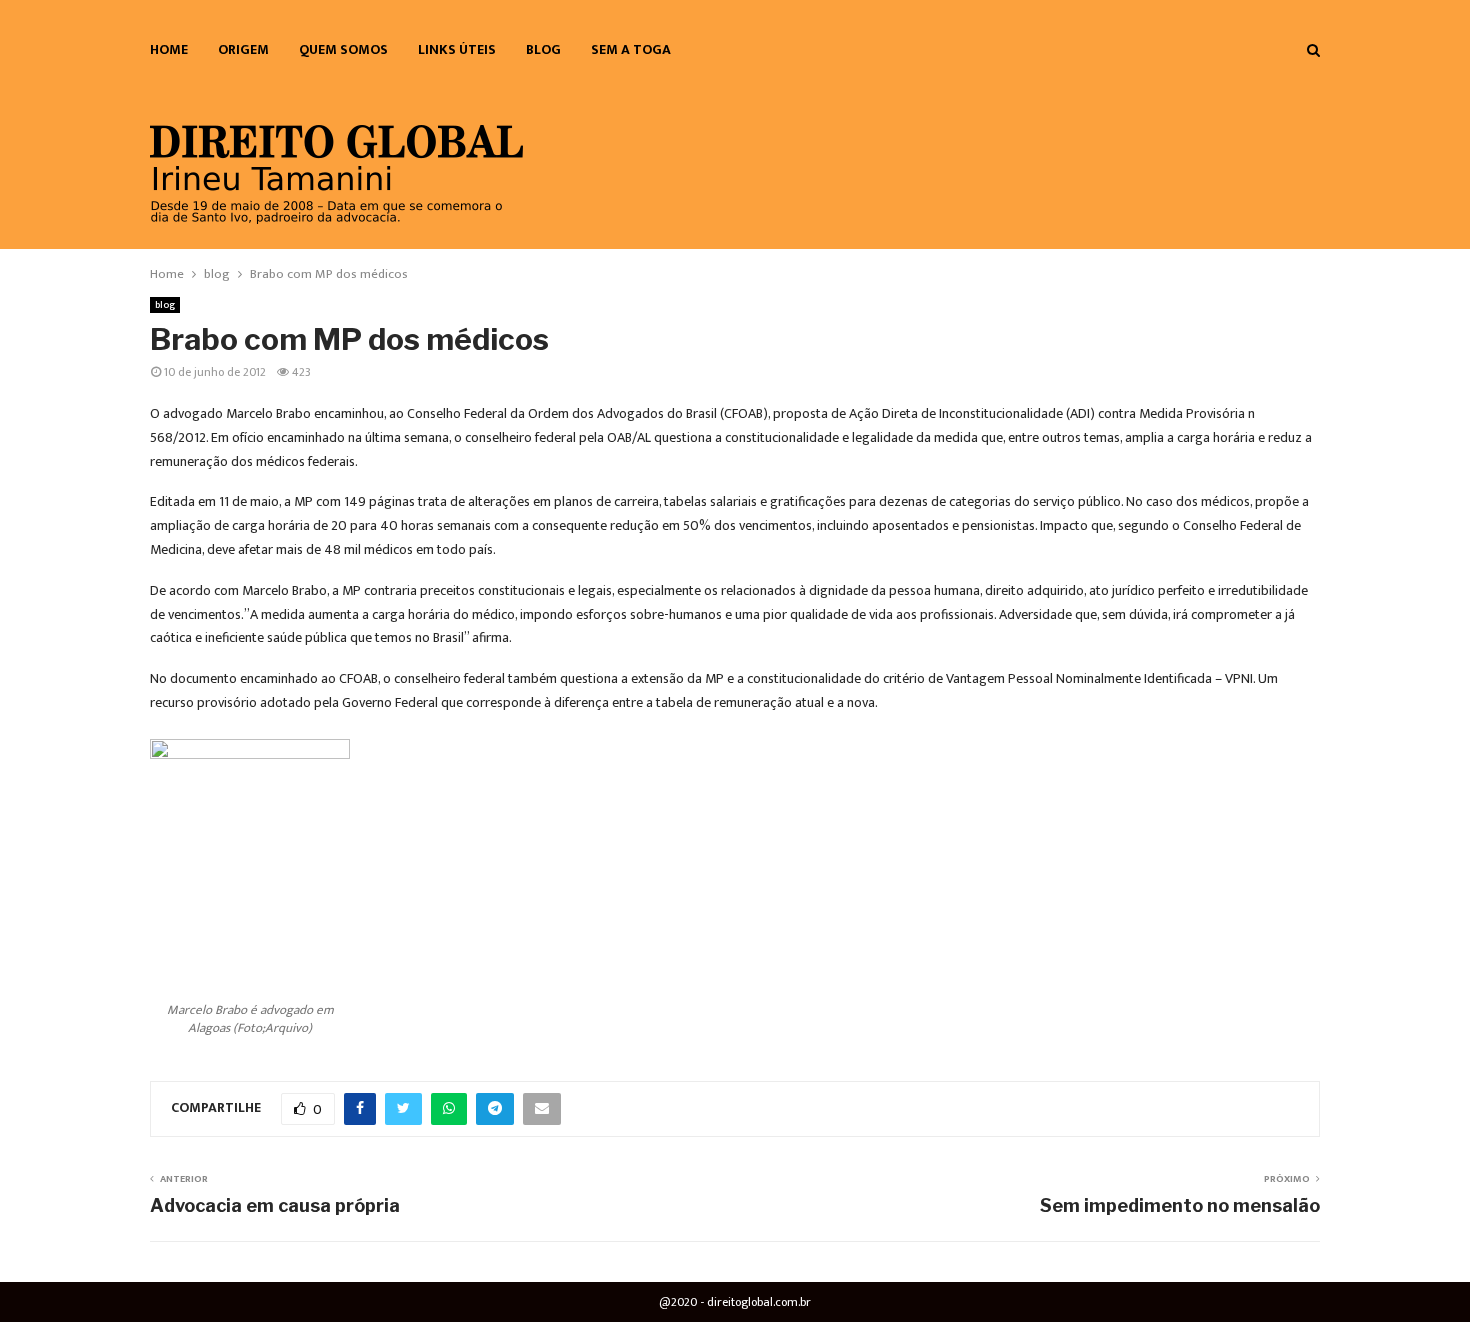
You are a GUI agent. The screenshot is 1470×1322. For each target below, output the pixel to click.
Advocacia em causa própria (275, 1205)
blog (543, 49)
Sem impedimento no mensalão (1180, 1205)
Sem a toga (631, 49)
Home (169, 49)
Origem (243, 49)
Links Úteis (457, 49)
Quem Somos (343, 49)
